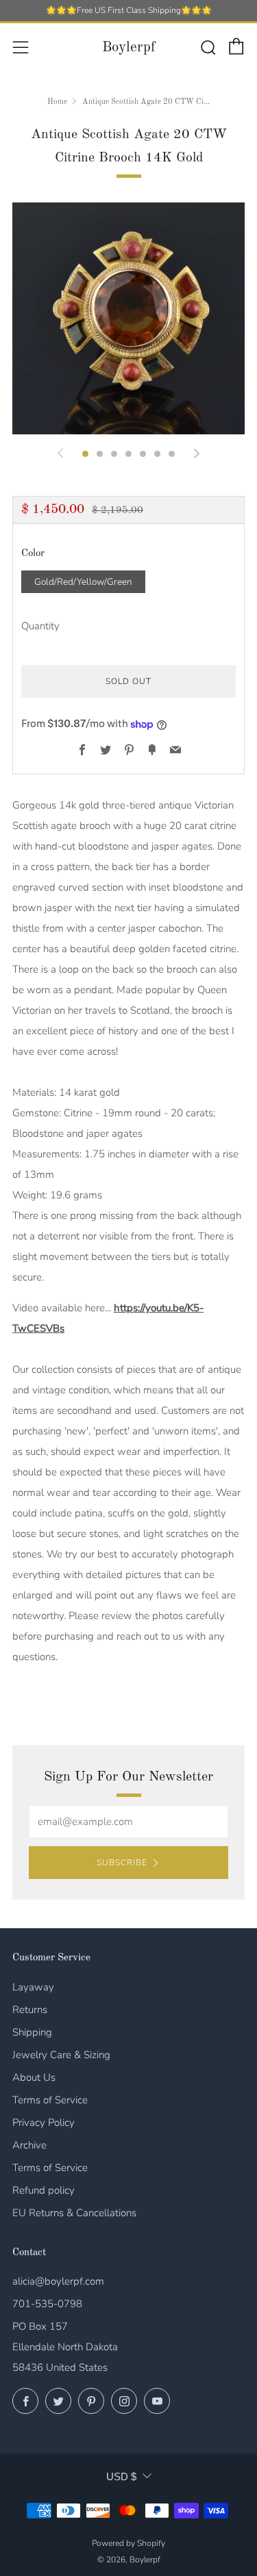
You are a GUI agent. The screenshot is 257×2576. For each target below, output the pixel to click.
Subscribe (122, 1863)
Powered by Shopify (128, 2543)
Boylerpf (129, 48)
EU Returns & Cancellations (74, 2213)
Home (57, 102)
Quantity (40, 626)
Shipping (32, 2032)
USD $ (121, 2476)
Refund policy (44, 2190)
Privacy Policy (44, 2122)
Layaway (33, 1987)
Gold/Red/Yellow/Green (83, 582)
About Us (34, 2077)
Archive (29, 2145)
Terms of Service (50, 2100)
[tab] (85, 454)
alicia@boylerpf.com (58, 2281)
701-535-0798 (47, 2304)
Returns (30, 2010)
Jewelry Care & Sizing (61, 2055)
